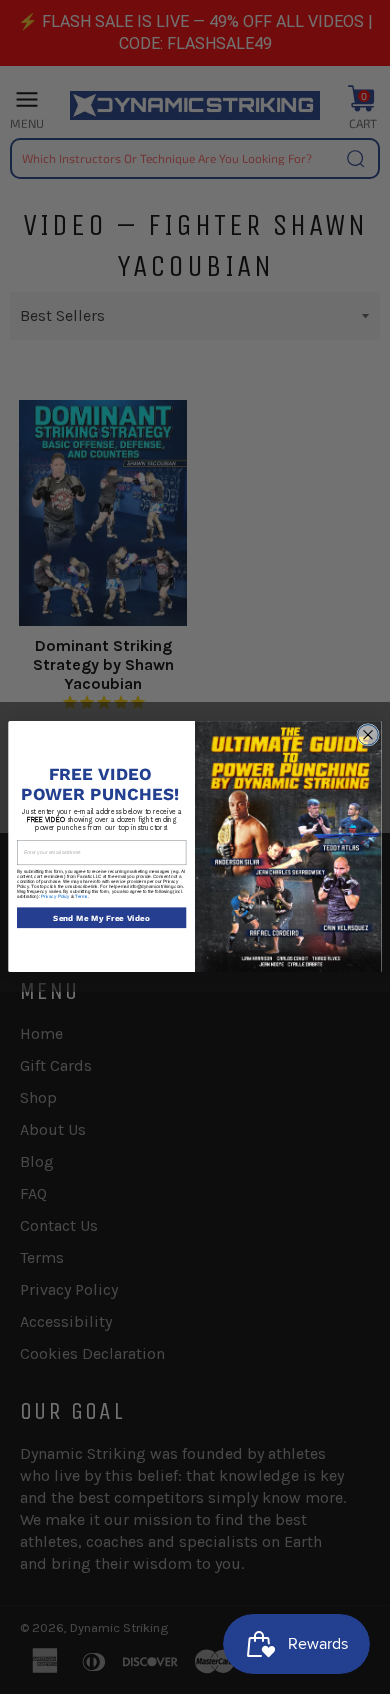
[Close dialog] (368, 735)
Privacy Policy (55, 896)
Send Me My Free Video (101, 918)
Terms (81, 896)
